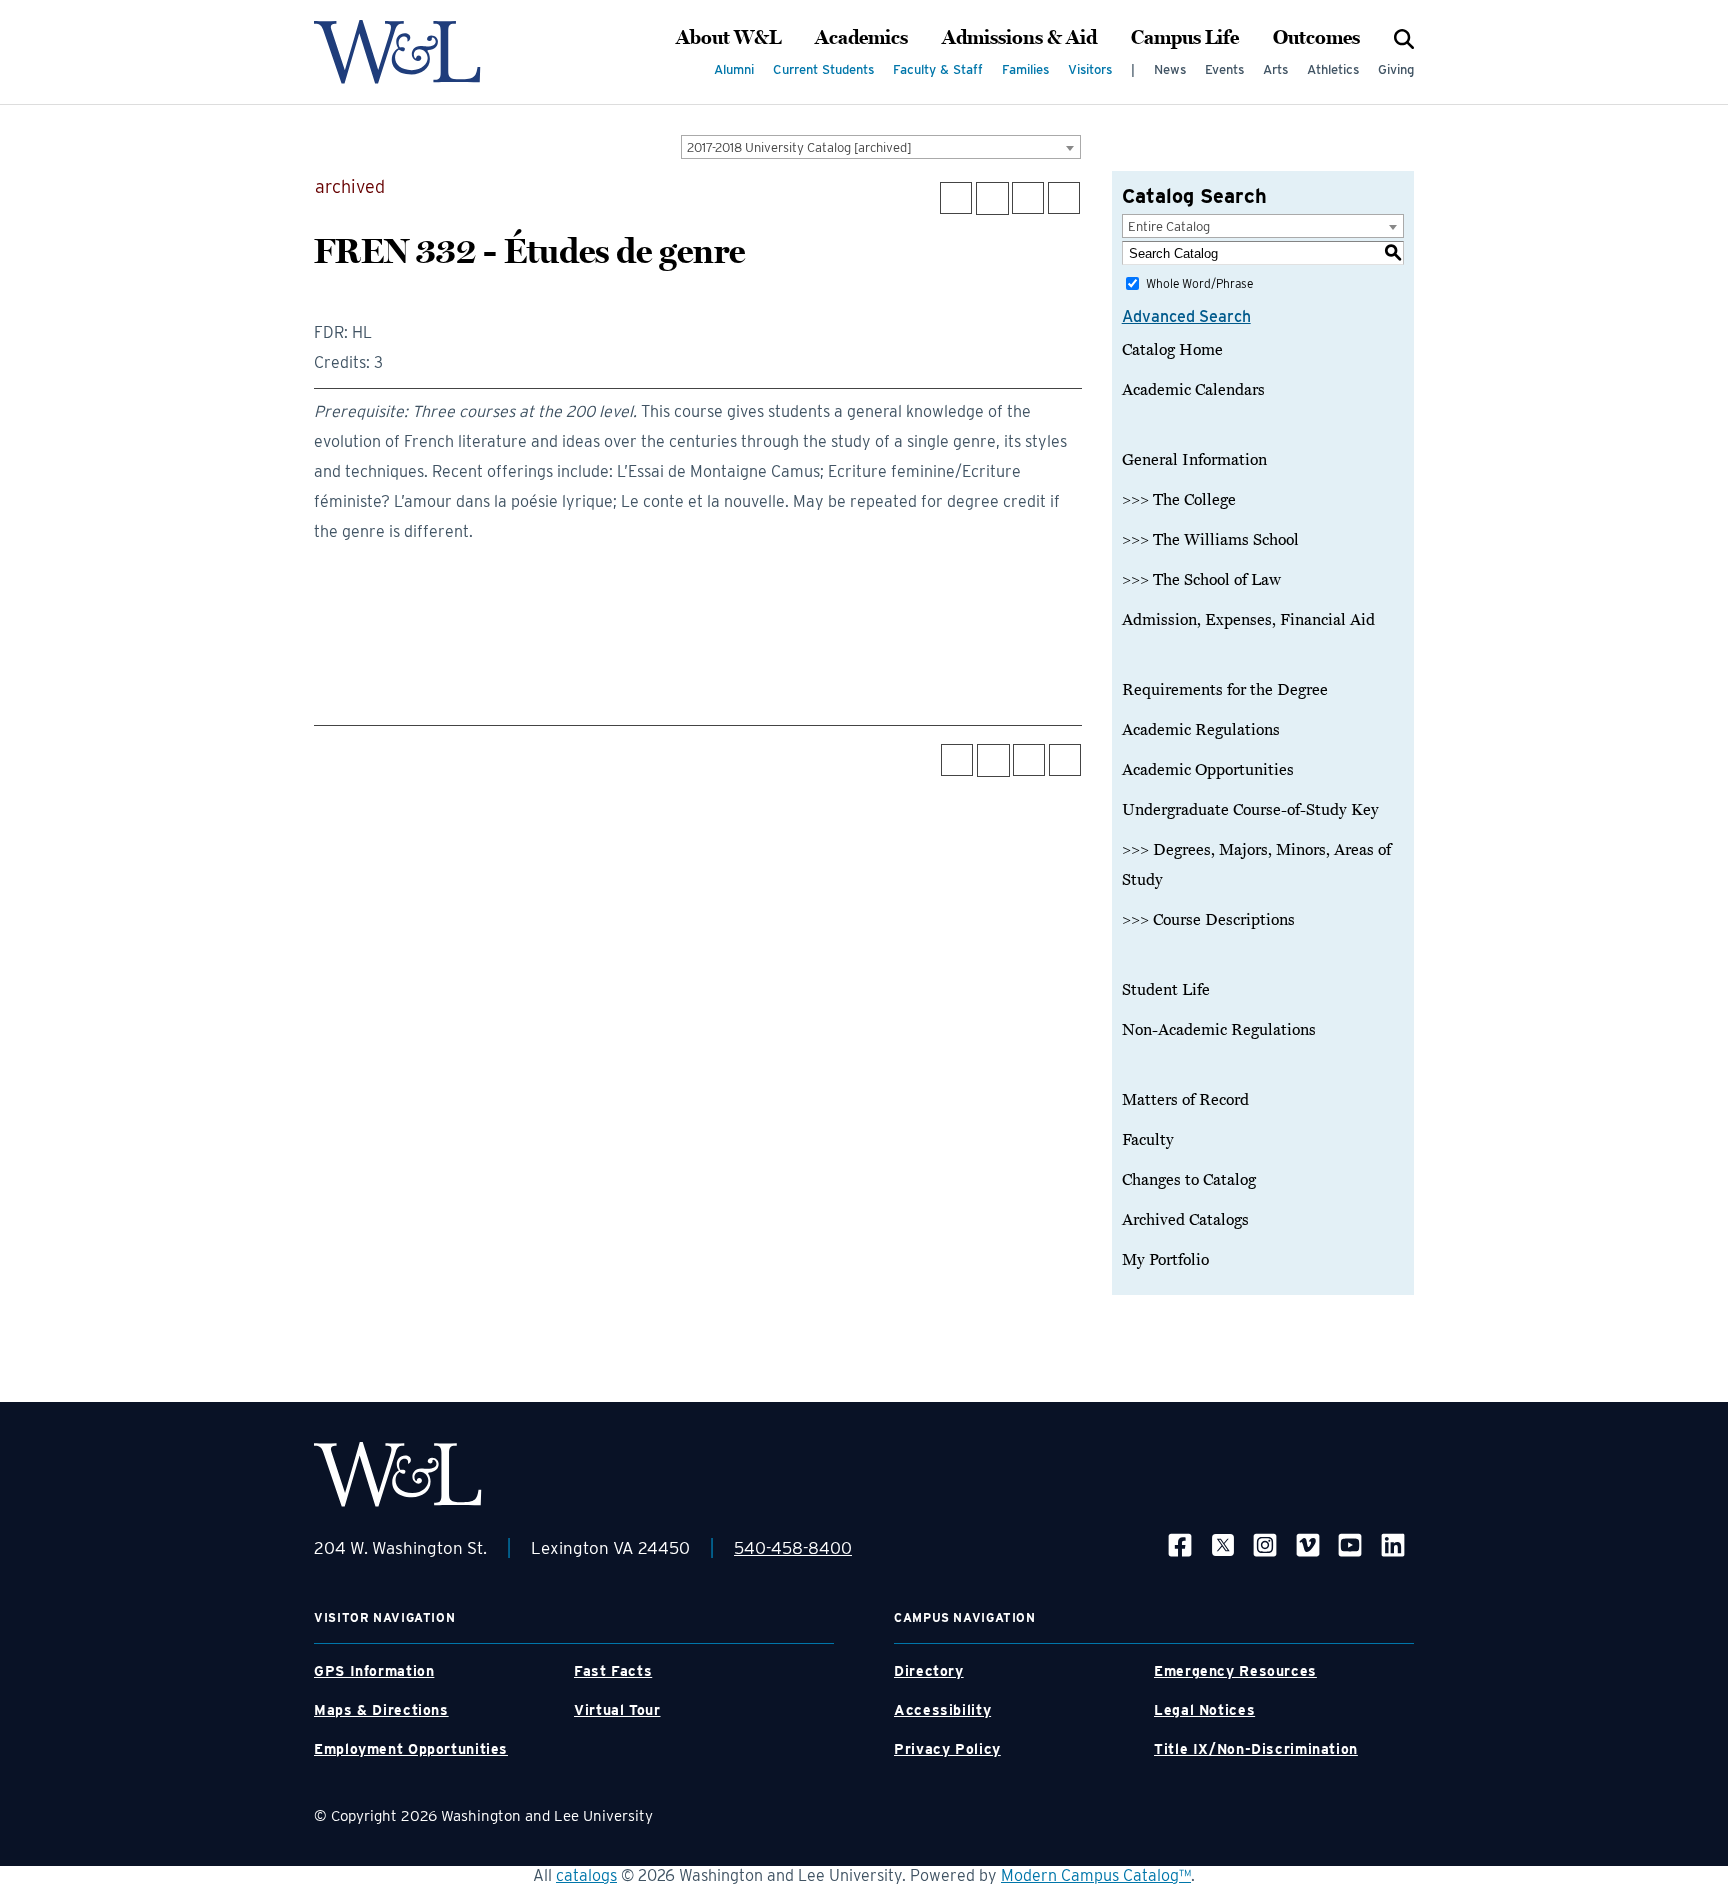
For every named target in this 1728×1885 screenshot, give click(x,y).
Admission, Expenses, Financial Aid (1248, 620)
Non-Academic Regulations (1219, 1030)
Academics (861, 38)
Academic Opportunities (1208, 770)
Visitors (1090, 69)
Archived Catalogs (1185, 1220)
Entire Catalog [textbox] (1169, 226)
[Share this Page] (992, 198)
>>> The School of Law (1201, 580)
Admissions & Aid (1019, 38)
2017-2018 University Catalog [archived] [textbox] (799, 147)
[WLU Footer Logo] (398, 1474)
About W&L (728, 38)
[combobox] (881, 147)
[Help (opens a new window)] (1064, 198)
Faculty (1148, 1140)
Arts (1275, 69)
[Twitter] (1223, 1544)
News (1170, 69)
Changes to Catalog (1189, 1180)
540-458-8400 (793, 1548)
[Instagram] (1265, 1544)
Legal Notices (1204, 1710)
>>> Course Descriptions (1208, 920)
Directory (929, 1671)
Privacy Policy (947, 1749)
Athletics (1333, 69)
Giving (1396, 69)
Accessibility (942, 1710)
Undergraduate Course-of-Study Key (1250, 810)
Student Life (1166, 990)
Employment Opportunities (411, 1749)
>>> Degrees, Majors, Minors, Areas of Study (1256, 865)
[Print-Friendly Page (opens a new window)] (1028, 198)
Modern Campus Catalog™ (1096, 1875)
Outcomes (1316, 38)
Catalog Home (1172, 350)
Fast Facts (613, 1671)
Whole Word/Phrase (1199, 283)
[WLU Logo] (397, 52)
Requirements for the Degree (1225, 690)
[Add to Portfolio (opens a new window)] (956, 198)
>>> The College (1179, 500)
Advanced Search (1186, 316)
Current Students (823, 69)
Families (1025, 69)
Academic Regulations (1201, 730)
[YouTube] (1350, 1544)
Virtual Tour (617, 1710)
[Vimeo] (1308, 1544)
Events (1224, 69)
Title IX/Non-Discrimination (1256, 1749)
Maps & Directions (381, 1710)
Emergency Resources (1235, 1671)
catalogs (586, 1875)
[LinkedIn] (1393, 1544)
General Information (1194, 460)
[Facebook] (1180, 1544)
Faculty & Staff (938, 69)
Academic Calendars (1193, 390)
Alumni (734, 69)
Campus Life (1185, 38)
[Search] (1404, 38)
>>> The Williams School (1210, 540)
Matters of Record (1185, 1100)
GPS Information (374, 1671)
